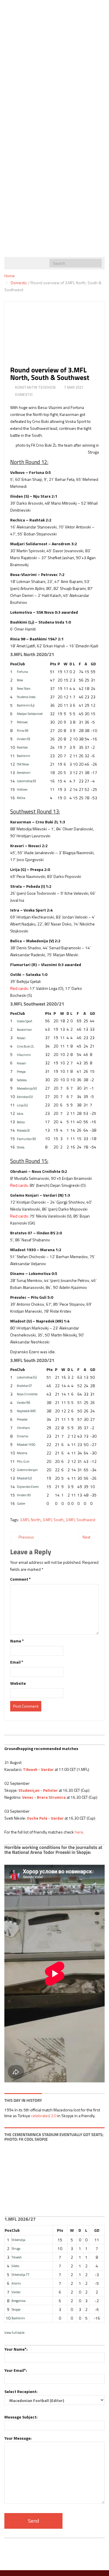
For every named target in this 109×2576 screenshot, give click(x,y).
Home (10, 276)
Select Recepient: (21, 2391)
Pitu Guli (23, 1461)
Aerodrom (24, 772)
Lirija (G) (22, 1105)
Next (87, 1537)
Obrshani (23, 1428)
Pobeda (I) (23, 1130)
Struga (16, 2248)
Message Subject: (21, 2417)
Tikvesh (17, 2257)
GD (93, 664)
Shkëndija (18, 2240)
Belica (21, 1122)
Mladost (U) (24, 1478)
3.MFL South (53, 1520)
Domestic (19, 283)
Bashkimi (24, 756)
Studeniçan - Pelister (38, 1790)
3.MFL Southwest (80, 1520)
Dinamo (23, 1436)
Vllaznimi (24, 1055)
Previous (26, 1537)
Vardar (16, 2292)
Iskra (20, 1114)
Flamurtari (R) (26, 1139)
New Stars (24, 688)
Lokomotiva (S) (26, 781)
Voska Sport (25, 1021)
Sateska (22, 1080)
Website (18, 1683)
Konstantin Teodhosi (35, 387)
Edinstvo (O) (25, 1097)
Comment (20, 1579)
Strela (21, 1147)
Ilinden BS (24, 1495)
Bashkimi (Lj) (26, 705)
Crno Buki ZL (25, 1046)
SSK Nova (23, 764)
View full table (14, 2333)
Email (17, 1662)
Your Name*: (16, 2349)
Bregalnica (19, 2301)
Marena (22, 1453)
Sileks (15, 2266)
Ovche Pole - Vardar (45, 1818)
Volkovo (22, 789)
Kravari (22, 1063)
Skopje (16, 2309)
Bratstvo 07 (24, 1386)
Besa (20, 680)
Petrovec (22, 722)
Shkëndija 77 (20, 2275)
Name (17, 1641)
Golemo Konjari (27, 1470)
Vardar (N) (24, 1402)
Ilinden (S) (24, 739)
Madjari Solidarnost (30, 714)
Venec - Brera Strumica (44, 1797)
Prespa (21, 1071)
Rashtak (22, 747)
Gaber (21, 1503)
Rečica (21, 798)
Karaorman (24, 1029)
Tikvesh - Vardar (38, 1769)
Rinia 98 (23, 730)
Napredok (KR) (26, 1411)
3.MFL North (30, 1520)
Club (21, 664)
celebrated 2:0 (44, 2116)
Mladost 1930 (26, 1444)
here (79, 1832)
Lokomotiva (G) (27, 1377)
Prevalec (22, 1419)
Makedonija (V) (27, 1088)
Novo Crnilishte (27, 1394)
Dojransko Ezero (28, 1487)
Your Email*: (16, 2370)
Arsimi (16, 2283)
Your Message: (18, 2438)
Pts (53, 664)
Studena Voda (26, 697)
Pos (14, 664)
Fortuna (22, 672)
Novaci (21, 1038)
